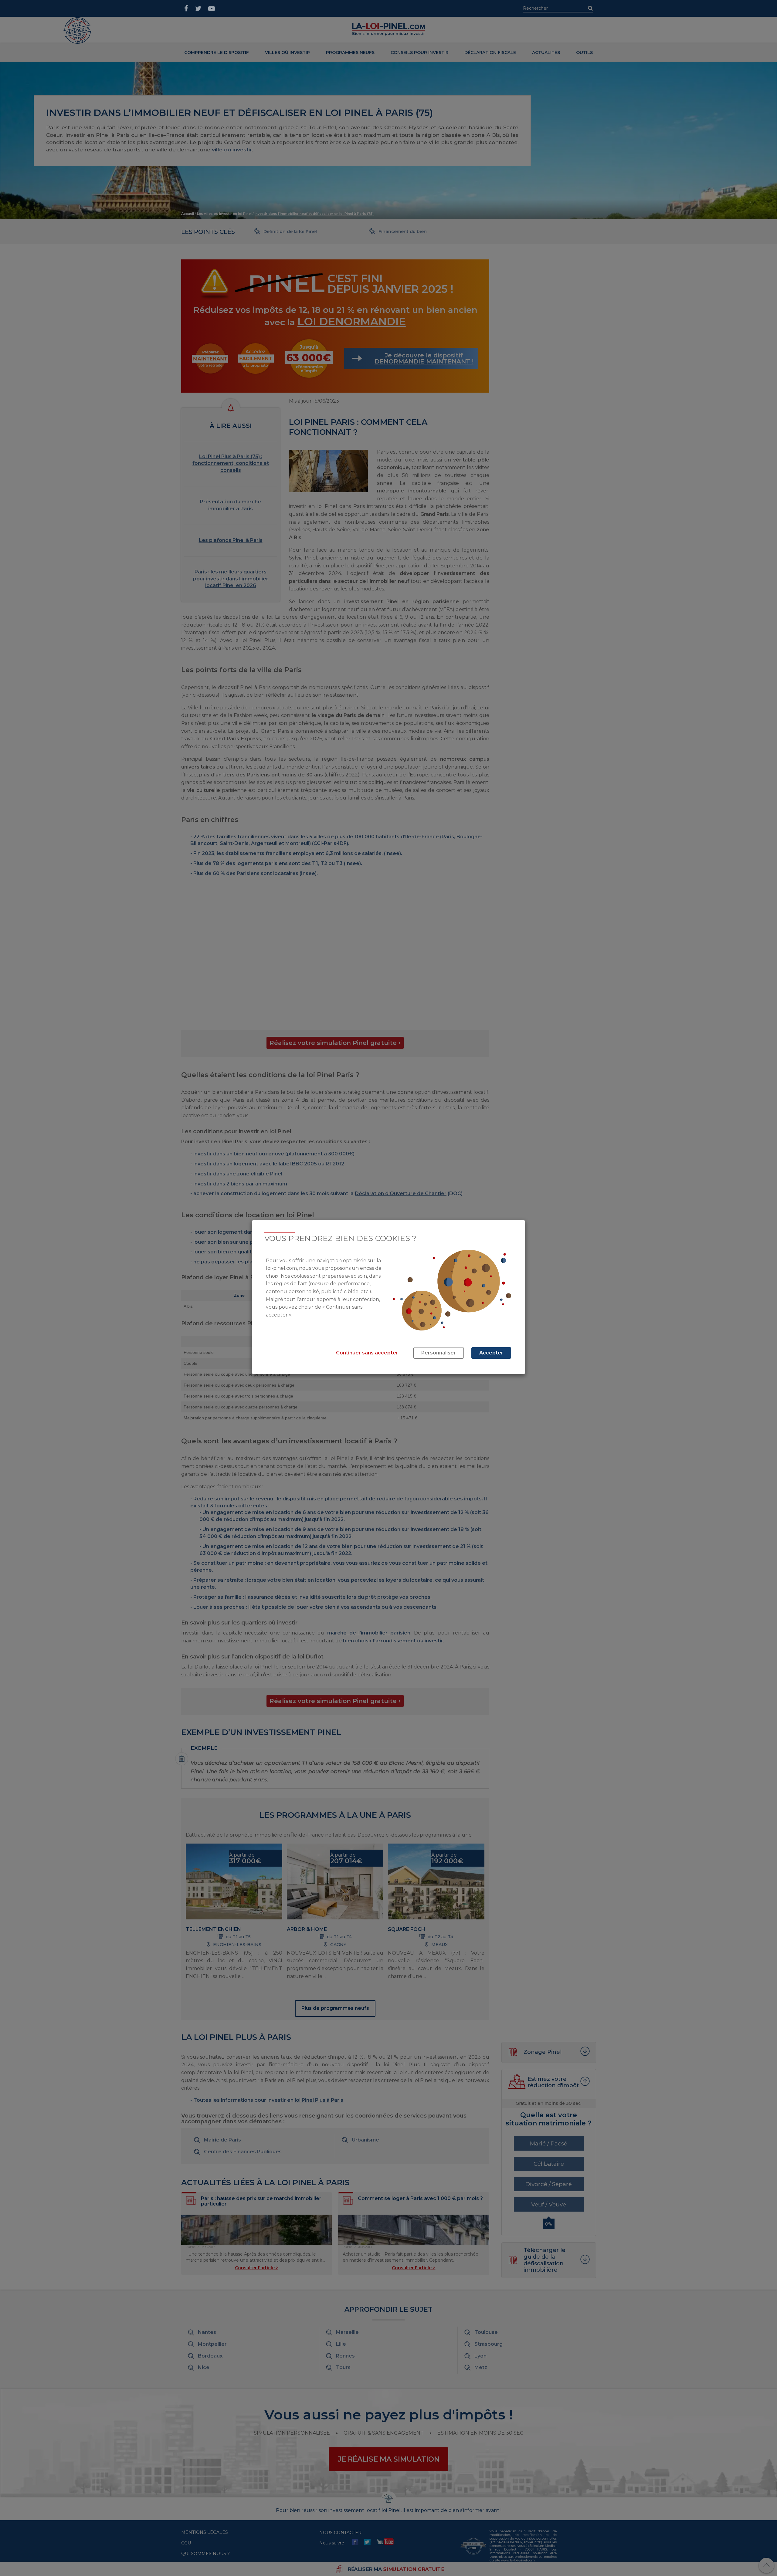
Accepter (491, 1353)
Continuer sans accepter (367, 1353)
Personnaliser (439, 1353)
